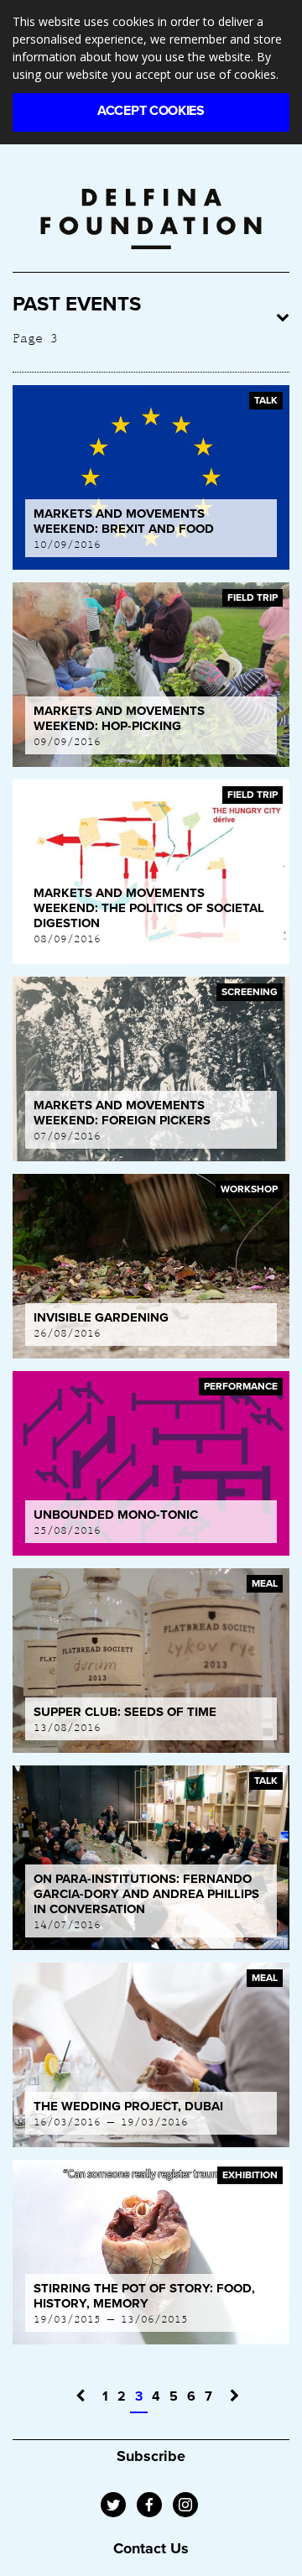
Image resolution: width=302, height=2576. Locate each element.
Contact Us (151, 2548)
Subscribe (151, 2456)
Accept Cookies (151, 111)
